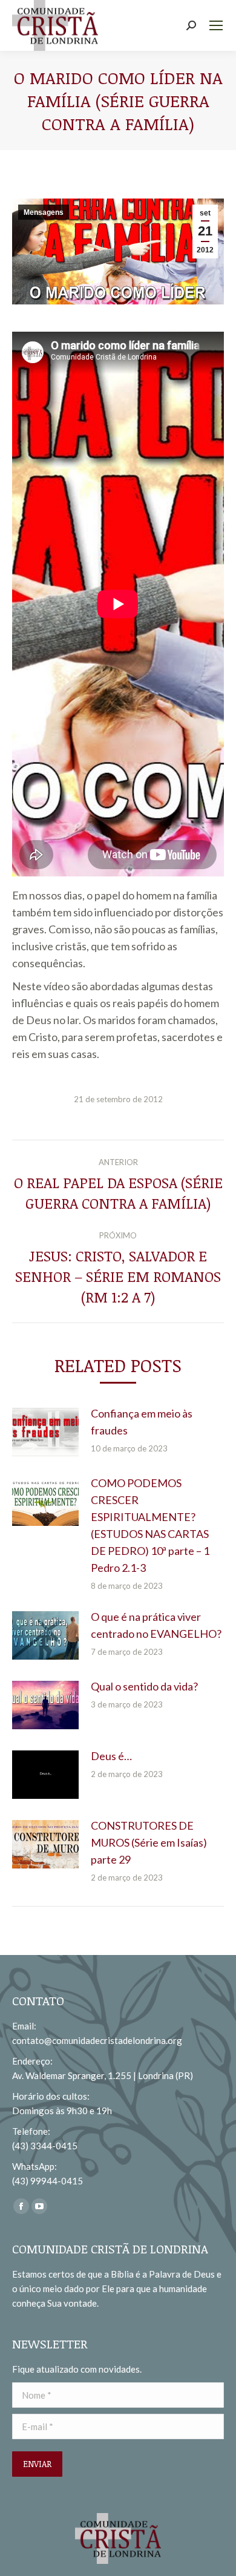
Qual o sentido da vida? (144, 1686)
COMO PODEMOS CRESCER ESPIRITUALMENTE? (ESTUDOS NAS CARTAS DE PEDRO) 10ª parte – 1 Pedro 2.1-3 (150, 1525)
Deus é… (111, 1756)
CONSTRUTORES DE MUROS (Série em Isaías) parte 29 (149, 1842)
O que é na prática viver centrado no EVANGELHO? (156, 1625)
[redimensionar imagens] (45, 1432)
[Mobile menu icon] (216, 25)
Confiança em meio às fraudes (142, 1422)
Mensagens (44, 212)
